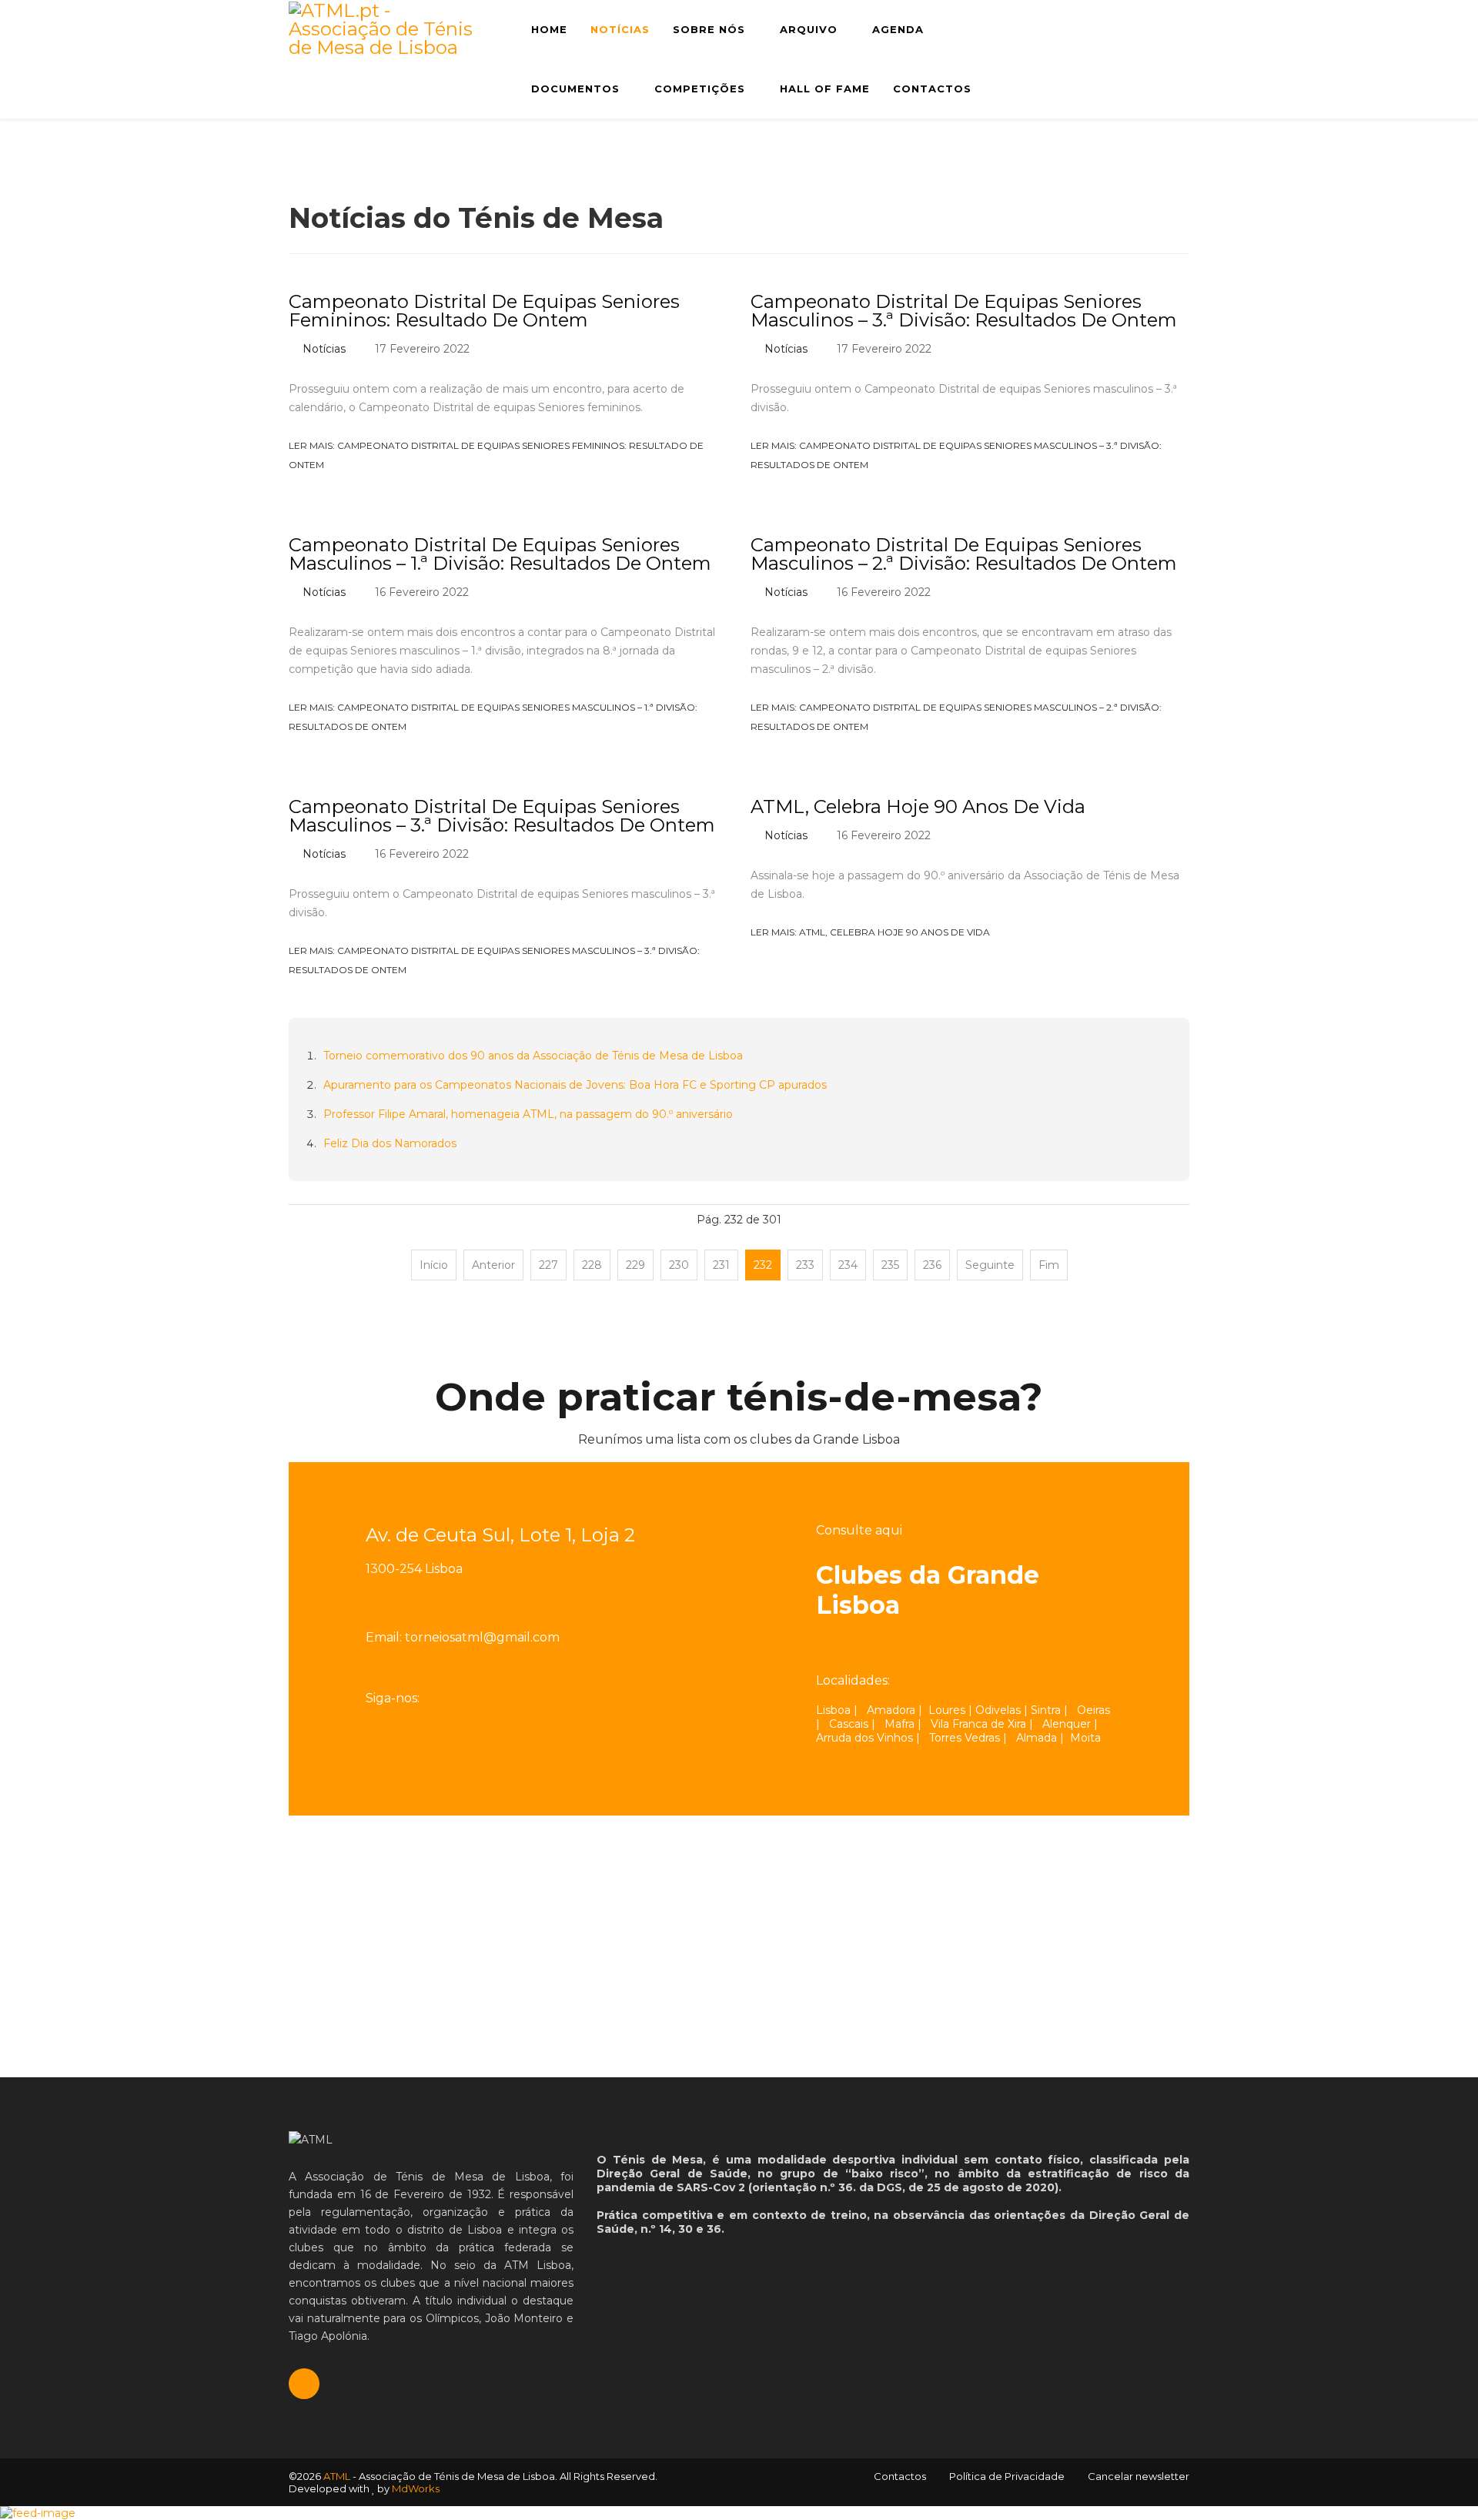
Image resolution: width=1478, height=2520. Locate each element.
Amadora (891, 1710)
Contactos (932, 89)
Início (434, 1265)
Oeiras (1093, 1710)
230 (679, 1265)
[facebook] (442, 1698)
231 (721, 1265)
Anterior (493, 1265)
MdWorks (416, 2488)
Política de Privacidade (1007, 2476)
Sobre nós (709, 29)
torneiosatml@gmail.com (482, 1637)
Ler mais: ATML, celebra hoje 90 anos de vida (871, 932)
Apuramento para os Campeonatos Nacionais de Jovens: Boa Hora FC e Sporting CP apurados (575, 1085)
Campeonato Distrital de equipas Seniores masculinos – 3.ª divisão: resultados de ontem (964, 311)
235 (890, 1265)
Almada (1037, 1738)
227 (548, 1265)
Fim (1049, 1265)
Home (549, 29)
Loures (947, 1710)
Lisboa (833, 1710)
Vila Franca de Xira (978, 1724)
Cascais (849, 1724)
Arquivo (809, 29)
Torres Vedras (965, 1738)
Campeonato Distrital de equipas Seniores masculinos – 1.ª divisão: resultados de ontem (500, 554)
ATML (337, 2476)
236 (932, 1265)
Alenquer (1067, 1724)
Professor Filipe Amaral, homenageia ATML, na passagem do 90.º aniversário (528, 1114)
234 (848, 1265)
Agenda (898, 29)
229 (635, 1265)
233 (805, 1265)
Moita (1085, 1738)
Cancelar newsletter (1139, 2476)
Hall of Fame (825, 89)
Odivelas (998, 1710)
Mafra (900, 1724)
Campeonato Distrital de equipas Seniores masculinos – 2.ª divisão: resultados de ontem (964, 554)
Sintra (1046, 1710)
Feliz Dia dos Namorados (390, 1143)
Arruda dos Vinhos (864, 1738)
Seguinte (990, 1265)
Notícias (620, 29)
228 (592, 1265)
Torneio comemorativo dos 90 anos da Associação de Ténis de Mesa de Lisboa (533, 1056)
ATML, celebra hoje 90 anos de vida (918, 807)
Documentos (575, 89)
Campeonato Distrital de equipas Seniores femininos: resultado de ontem (484, 311)
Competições (700, 89)
